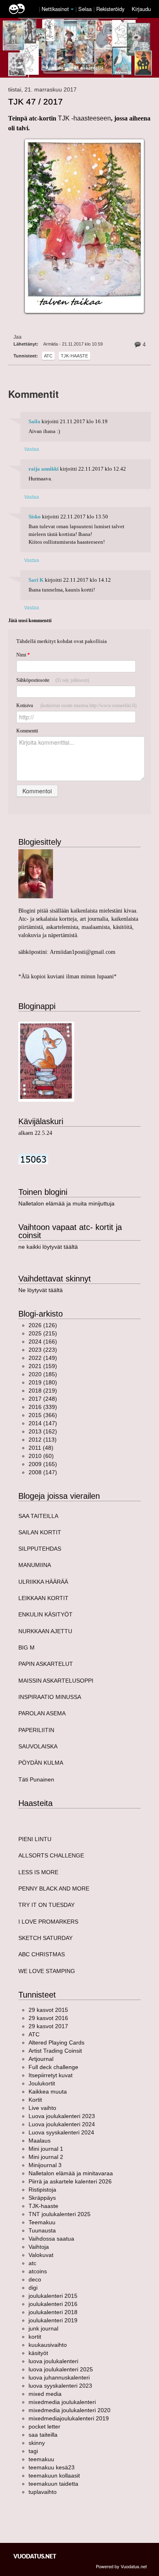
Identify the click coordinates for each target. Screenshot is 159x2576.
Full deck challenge (53, 2067)
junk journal (43, 2328)
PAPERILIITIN (36, 1730)
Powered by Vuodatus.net (121, 2566)
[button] (72, 9)
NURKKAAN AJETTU (45, 1631)
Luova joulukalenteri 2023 (62, 2116)
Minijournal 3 (45, 2165)
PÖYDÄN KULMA (41, 1763)
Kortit (35, 2100)
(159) (43, 1366)
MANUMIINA (35, 1565)
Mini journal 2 (46, 2157)
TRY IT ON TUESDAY (46, 1905)
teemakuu (41, 2459)
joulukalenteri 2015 (53, 2296)
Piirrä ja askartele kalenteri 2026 (70, 2181)
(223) (43, 1350)
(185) (43, 1374)
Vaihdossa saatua (51, 2239)
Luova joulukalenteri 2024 (62, 2124)
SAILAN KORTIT (40, 1532)
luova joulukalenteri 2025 (61, 2369)
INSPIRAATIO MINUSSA (50, 1697)
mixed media (45, 2394)
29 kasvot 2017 (48, 2026)
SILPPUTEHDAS (40, 1549)
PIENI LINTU (35, 1839)
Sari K (36, 580)
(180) (43, 1382)
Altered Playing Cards (56, 2042)
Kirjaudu (141, 9)
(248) (43, 1399)
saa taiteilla (43, 2435)
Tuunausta (42, 2230)
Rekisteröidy (110, 9)
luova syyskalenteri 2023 (60, 2386)
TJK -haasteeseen (84, 118)
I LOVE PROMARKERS (48, 1922)
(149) (43, 1358)
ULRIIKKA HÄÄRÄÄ (43, 1582)
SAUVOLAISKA (38, 1746)
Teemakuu (42, 2222)
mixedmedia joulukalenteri (62, 2402)
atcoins (38, 2271)
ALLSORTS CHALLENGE (51, 1855)
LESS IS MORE (38, 1872)
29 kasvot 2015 (48, 2010)
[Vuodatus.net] (35, 2556)
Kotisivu (76, 705)
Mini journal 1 (46, 2149)
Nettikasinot (55, 9)
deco (35, 2279)
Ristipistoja (42, 2190)
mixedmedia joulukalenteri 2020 (70, 2410)
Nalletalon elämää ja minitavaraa (71, 2173)
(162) (43, 1431)
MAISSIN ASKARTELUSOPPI (56, 1681)
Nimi (23, 655)
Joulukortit (42, 2083)
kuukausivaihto (48, 2345)
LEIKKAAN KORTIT (43, 1598)
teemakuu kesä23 (52, 2467)
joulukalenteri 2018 (53, 2312)
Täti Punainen (36, 1779)
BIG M (26, 1647)
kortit (35, 2337)
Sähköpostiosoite (53, 680)
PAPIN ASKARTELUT (46, 1664)
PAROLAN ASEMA (42, 1713)
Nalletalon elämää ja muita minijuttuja (66, 1203)
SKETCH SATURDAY (45, 1938)
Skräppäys (42, 2198)
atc (48, 356)
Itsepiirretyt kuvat (51, 2075)
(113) (43, 1440)
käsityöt (38, 2353)
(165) (43, 1464)
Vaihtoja (39, 2247)
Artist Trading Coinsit (55, 2051)
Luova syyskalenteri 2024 (61, 2132)
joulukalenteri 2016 (53, 2304)
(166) (43, 1342)
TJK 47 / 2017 (35, 102)
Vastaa (32, 449)
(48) (41, 1448)
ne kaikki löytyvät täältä (48, 1247)
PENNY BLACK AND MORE (54, 1888)
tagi (33, 2451)
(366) (43, 1415)
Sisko (35, 517)
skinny (37, 2443)
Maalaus (40, 2141)
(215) (43, 1333)
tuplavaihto (43, 2492)
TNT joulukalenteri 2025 (60, 2214)
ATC (34, 2034)
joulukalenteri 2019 (53, 2320)
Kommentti (27, 731)
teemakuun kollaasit (54, 2476)
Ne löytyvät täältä (41, 1290)
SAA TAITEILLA (38, 1516)
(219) (43, 1391)
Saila (34, 422)
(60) (41, 1456)
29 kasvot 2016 (48, 2018)
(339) (43, 1407)
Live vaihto (42, 2108)
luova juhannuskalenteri (59, 2377)
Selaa (86, 9)
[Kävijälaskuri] (33, 1158)
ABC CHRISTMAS (42, 1954)
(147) (43, 1423)
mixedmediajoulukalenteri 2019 (69, 2418)
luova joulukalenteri (53, 2361)
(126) (43, 1325)
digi (33, 2288)
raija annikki (44, 469)
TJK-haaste (74, 356)
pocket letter (44, 2426)
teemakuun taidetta (53, 2484)
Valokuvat (41, 2255)
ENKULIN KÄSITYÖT (45, 1614)
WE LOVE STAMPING (47, 1971)
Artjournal (41, 2059)
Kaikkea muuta (48, 2092)
